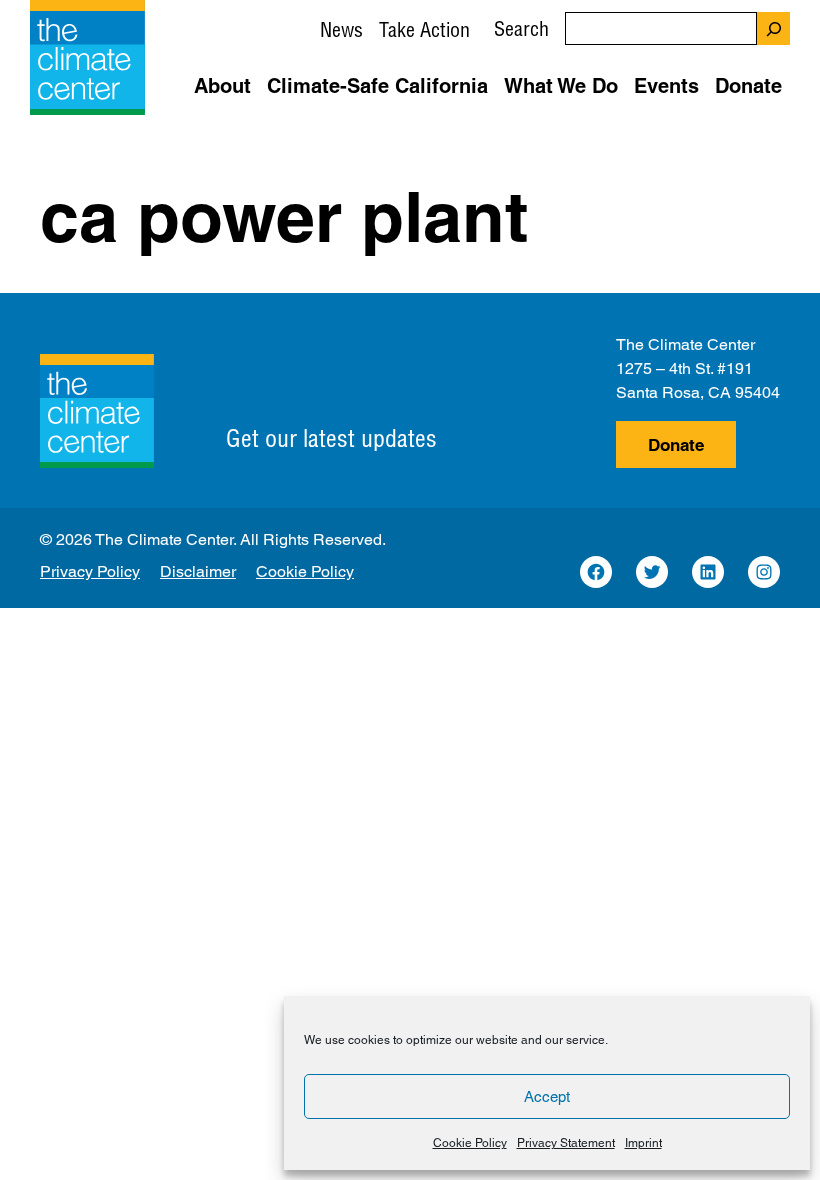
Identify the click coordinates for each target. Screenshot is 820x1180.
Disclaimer (198, 571)
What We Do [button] (561, 86)
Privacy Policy (90, 571)
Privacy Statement (566, 1143)
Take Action (424, 29)
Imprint (643, 1143)
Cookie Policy (470, 1143)
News (341, 29)
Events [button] (666, 86)
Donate (676, 445)
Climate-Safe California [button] (377, 86)
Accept (547, 1096)
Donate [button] (748, 86)
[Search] (773, 28)
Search (521, 28)
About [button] (222, 86)
